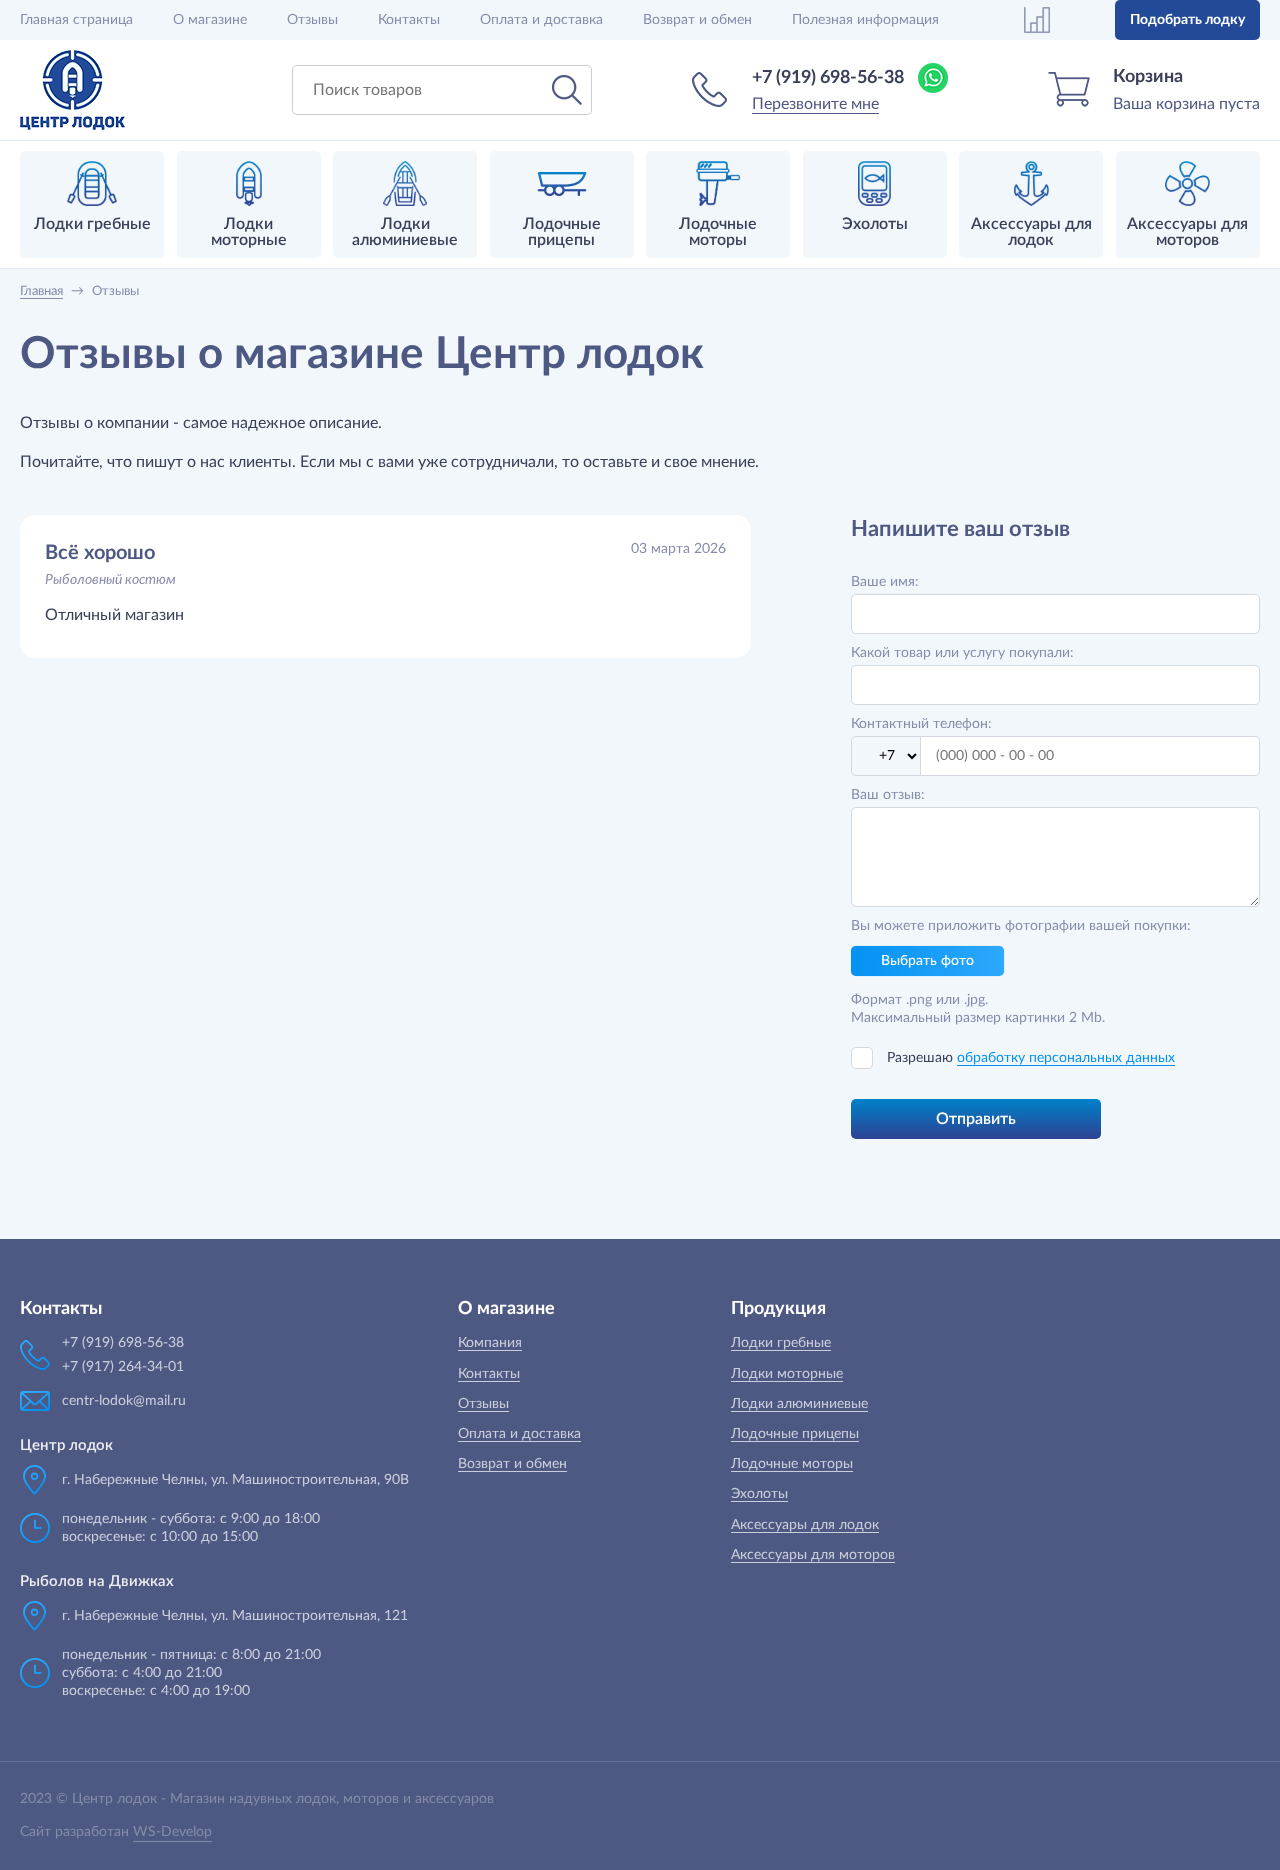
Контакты (409, 20)
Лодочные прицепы (795, 1434)
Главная (76, 20)
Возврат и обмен (697, 20)
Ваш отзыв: (888, 795)
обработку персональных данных (1066, 1058)
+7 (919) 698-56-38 (828, 78)
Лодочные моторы (792, 1464)
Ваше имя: (885, 582)
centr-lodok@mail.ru (124, 1401)
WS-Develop (172, 1832)
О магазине (210, 20)
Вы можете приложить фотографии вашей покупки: (1021, 926)
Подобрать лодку (1187, 20)
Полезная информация (865, 20)
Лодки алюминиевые (799, 1404)
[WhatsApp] (933, 78)
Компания (490, 1343)
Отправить (976, 1119)
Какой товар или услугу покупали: (962, 653)
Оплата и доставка (541, 20)
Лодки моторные (787, 1374)
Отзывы (312, 20)
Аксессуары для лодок (805, 1525)
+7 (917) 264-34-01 (123, 1367)
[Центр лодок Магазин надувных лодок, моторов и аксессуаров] (72, 90)
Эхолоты (759, 1494)
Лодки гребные (781, 1343)
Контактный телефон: (921, 724)
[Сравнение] (1037, 20)
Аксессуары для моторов (813, 1555)
